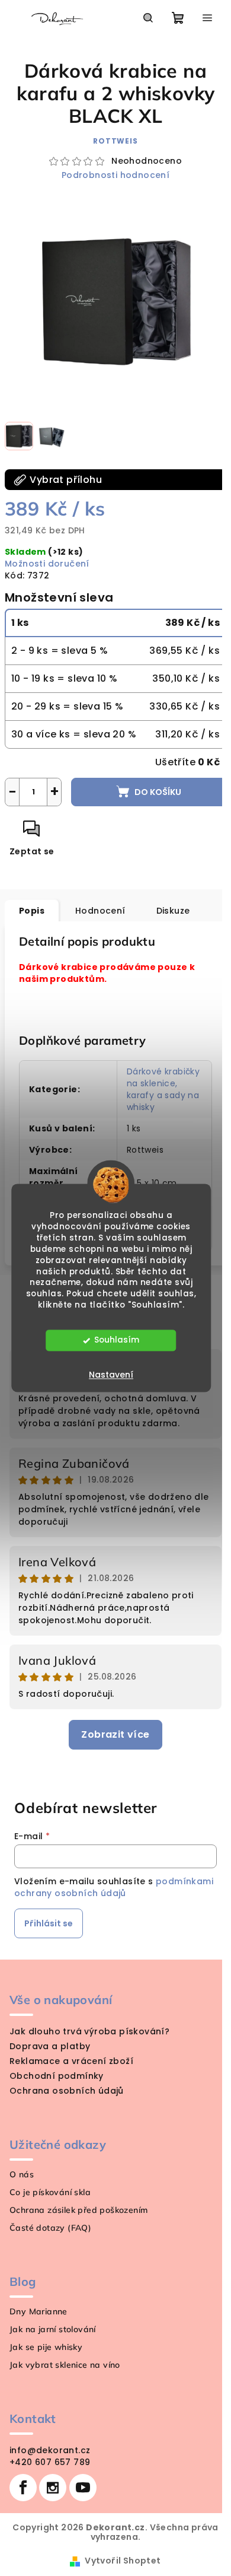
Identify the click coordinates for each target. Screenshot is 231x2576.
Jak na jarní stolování (53, 2329)
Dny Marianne (38, 2311)
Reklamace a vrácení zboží (71, 2061)
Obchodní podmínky (57, 2076)
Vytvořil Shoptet (123, 2561)
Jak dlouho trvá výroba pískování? (89, 2031)
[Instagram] (53, 2488)
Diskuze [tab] (173, 911)
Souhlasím (117, 1341)
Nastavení (111, 1375)
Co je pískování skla (50, 2192)
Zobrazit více (115, 1734)
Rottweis (115, 141)
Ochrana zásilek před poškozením (78, 2210)
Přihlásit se (49, 1923)
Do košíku (158, 792)
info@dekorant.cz (50, 2450)
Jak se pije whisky (46, 2347)
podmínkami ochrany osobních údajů (114, 1887)
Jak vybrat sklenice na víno (65, 2365)
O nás (22, 2174)
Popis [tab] (32, 911)
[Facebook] (23, 2488)
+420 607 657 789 (50, 2462)
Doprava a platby (50, 2046)
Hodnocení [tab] (100, 911)
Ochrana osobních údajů (67, 2091)
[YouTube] (83, 2488)
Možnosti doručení (47, 564)
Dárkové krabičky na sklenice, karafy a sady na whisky (163, 1089)
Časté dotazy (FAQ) (50, 2228)
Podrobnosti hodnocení (115, 175)
